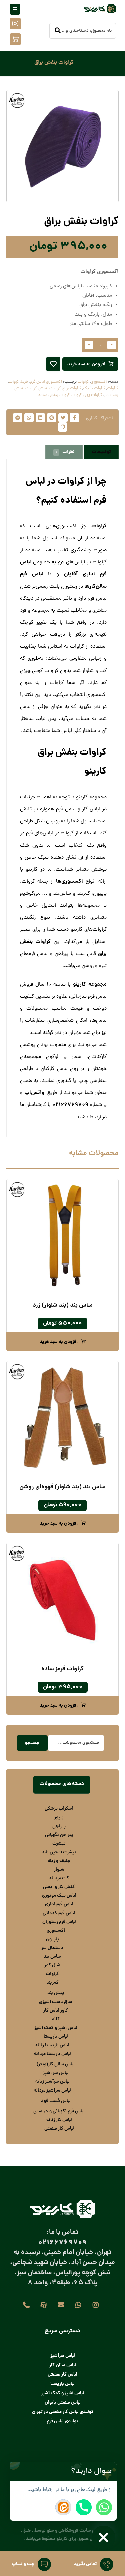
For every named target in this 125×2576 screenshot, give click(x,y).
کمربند (52, 1983)
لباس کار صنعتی (59, 2129)
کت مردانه (59, 1878)
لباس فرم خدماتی (59, 1913)
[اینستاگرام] (96, 2305)
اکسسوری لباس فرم (46, 382)
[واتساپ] (78, 2305)
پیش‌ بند (56, 1993)
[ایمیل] (61, 2305)
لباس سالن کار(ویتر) (56, 2064)
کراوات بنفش (49, 389)
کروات (76, 395)
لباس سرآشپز (63, 2356)
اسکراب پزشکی (59, 1809)
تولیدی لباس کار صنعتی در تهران (63, 2412)
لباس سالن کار (63, 2365)
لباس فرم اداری (59, 1904)
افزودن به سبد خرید (86, 364)
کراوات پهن (93, 395)
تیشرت (59, 1844)
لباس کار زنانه (59, 2120)
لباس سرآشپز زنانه (52, 2082)
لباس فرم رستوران (59, 1922)
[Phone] (84, 2507)
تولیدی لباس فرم (62, 2421)
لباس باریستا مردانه (52, 2054)
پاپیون (52, 1939)
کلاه (56, 2019)
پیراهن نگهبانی (59, 1835)
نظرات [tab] (65, 452)
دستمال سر (52, 1948)
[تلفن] (26, 2305)
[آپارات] (44, 2305)
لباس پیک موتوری (59, 1896)
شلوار (59, 1870)
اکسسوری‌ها (69, 881)
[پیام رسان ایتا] (63, 2507)
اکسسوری (99, 382)
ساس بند (52, 1957)
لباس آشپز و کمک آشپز (56, 2028)
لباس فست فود (56, 2101)
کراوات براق (72, 389)
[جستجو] (58, 31)
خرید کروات (18, 382)
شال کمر (52, 1965)
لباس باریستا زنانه (52, 2045)
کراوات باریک (94, 389)
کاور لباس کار (56, 2011)
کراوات (83, 382)
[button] (110, 2472)
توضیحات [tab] (101, 452)
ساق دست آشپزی (56, 2002)
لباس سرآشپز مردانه (52, 2091)
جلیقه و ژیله (59, 1861)
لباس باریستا (56, 2037)
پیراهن (59, 1826)
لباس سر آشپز (56, 2073)
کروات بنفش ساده (54, 395)
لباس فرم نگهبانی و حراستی (59, 2111)
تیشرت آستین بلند (59, 1852)
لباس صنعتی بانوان (63, 2403)
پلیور (59, 1817)
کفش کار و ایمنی (59, 1887)
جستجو (32, 1743)
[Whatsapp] (104, 2507)
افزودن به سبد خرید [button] (59, 1342)
